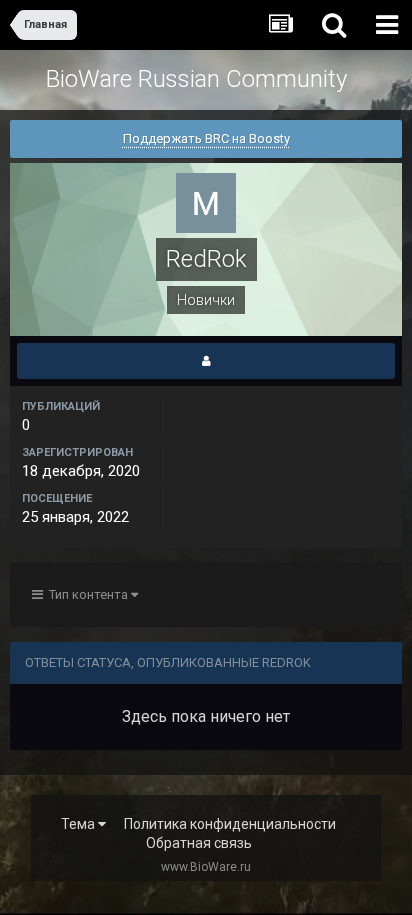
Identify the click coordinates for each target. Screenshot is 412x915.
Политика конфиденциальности (230, 824)
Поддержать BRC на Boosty (206, 138)
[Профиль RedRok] (206, 361)
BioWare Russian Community (196, 79)
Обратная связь (199, 843)
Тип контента (87, 594)
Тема (79, 824)
